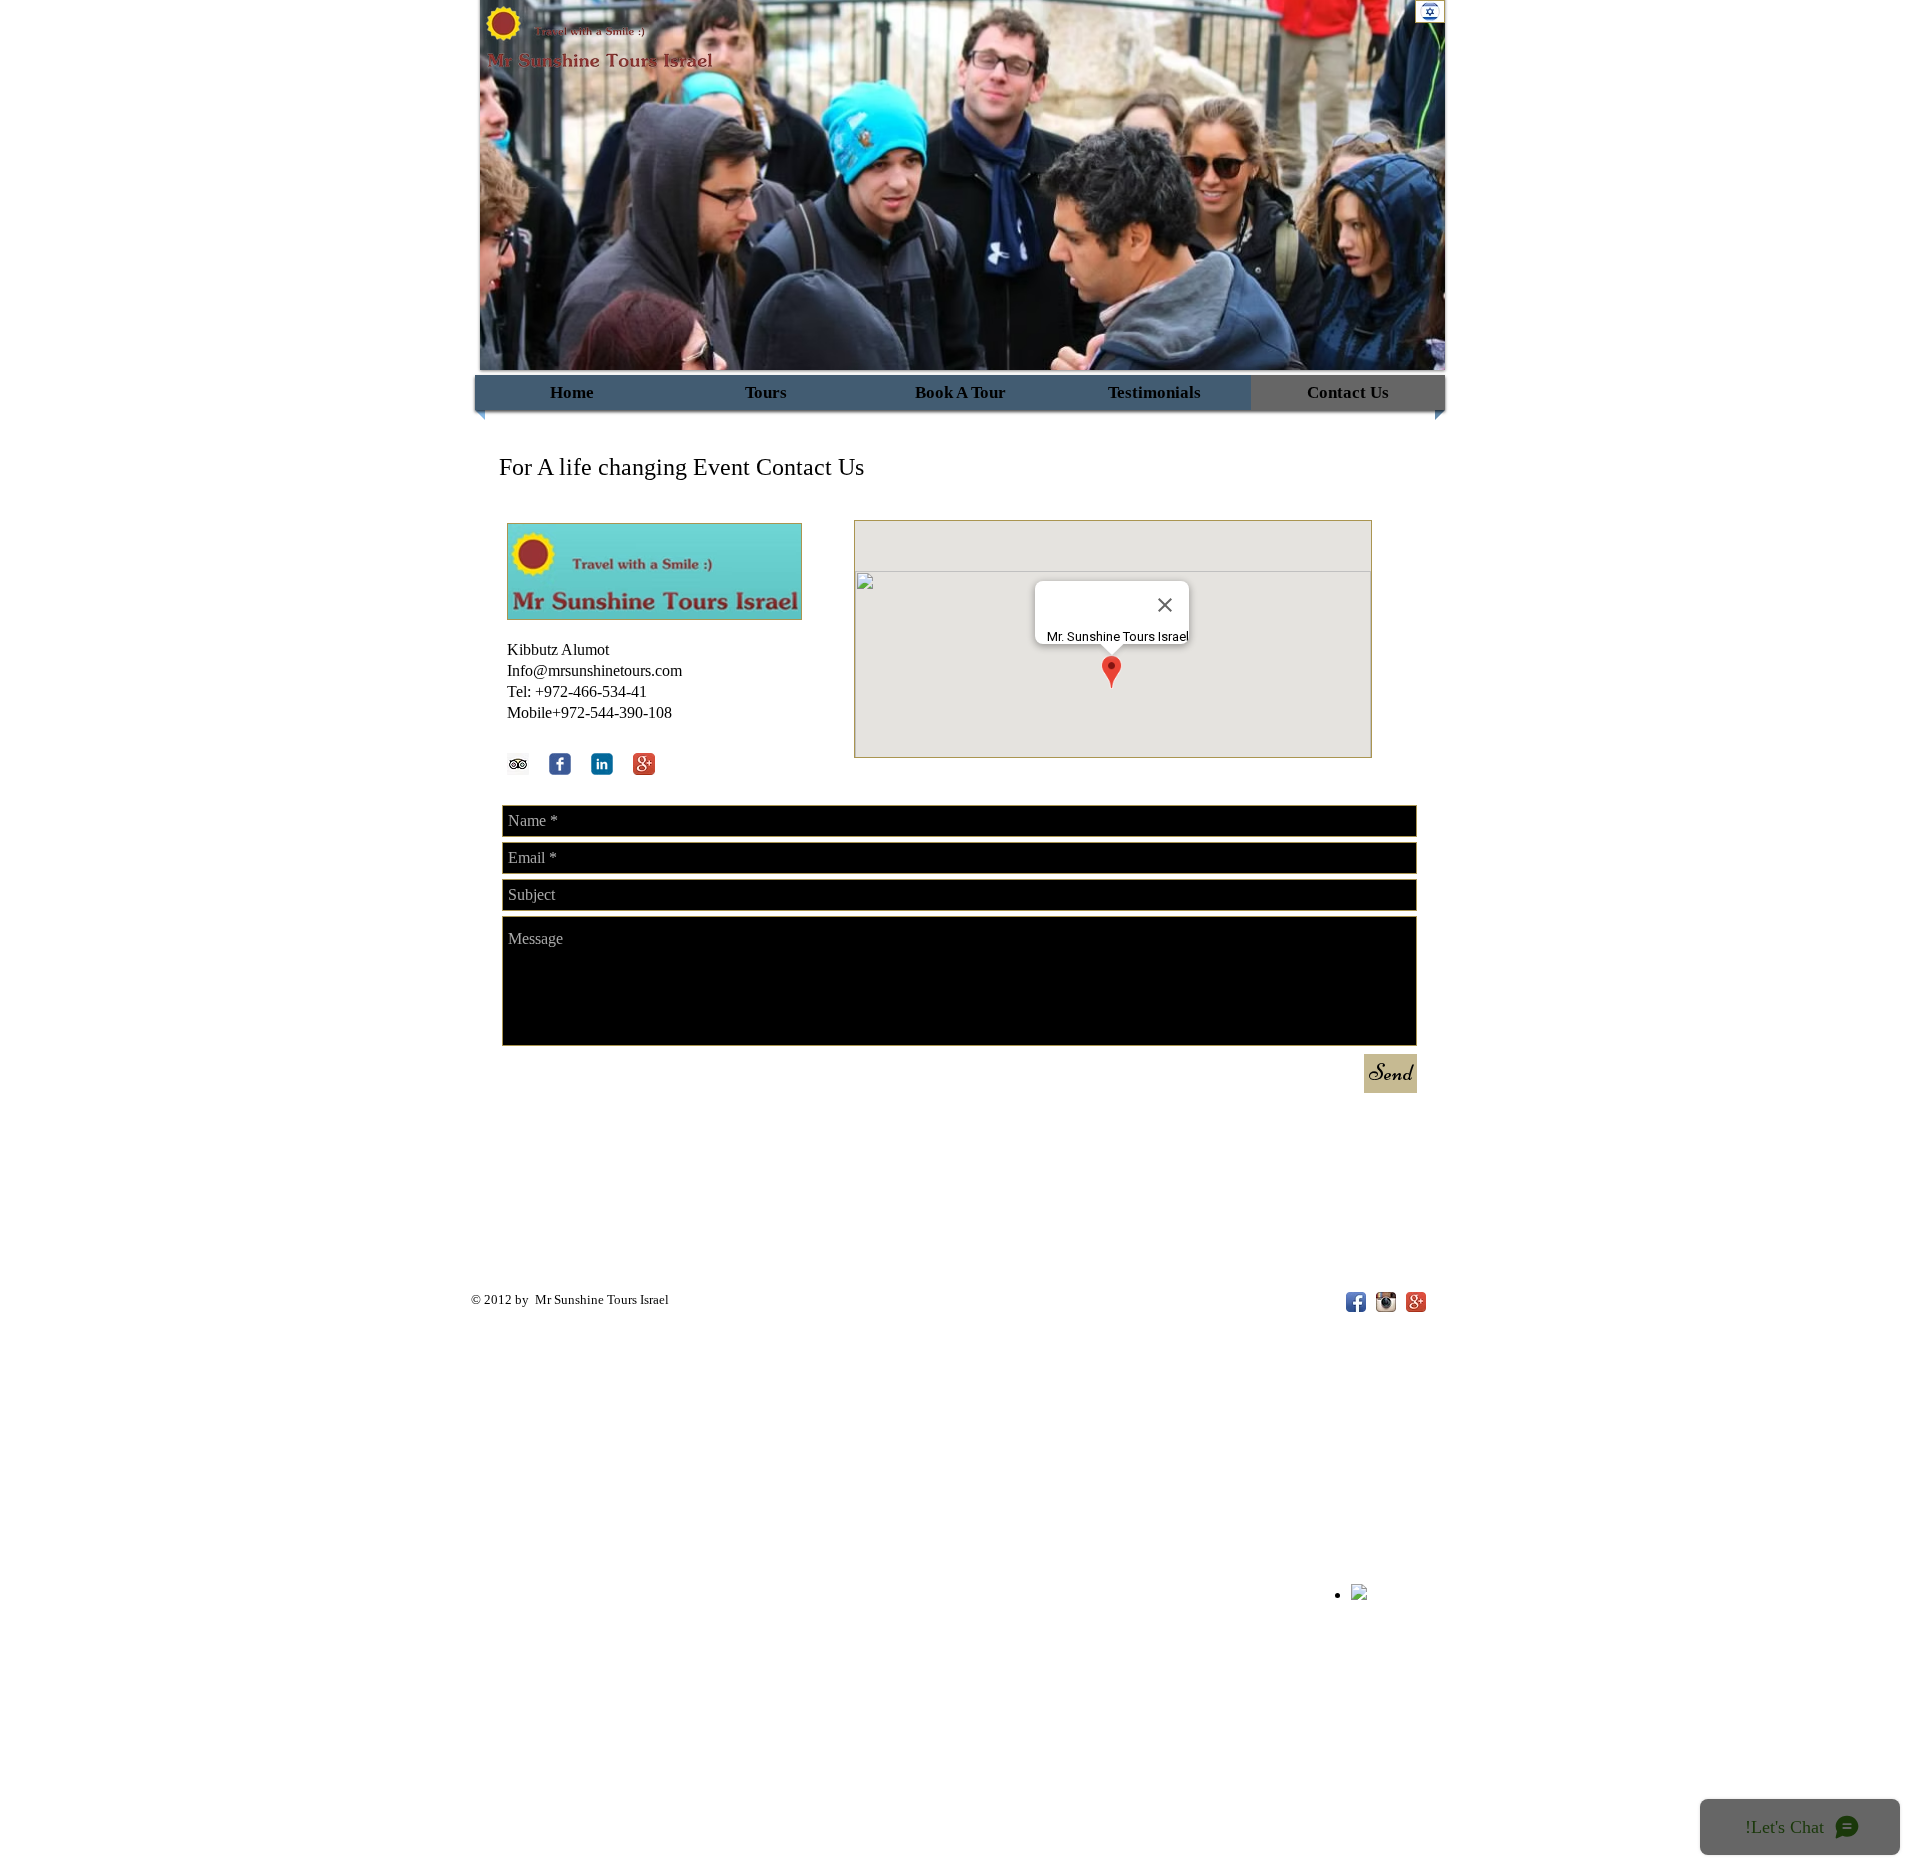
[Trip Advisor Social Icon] (518, 764)
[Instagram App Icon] (1386, 1302)
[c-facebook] (560, 764)
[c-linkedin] (602, 764)
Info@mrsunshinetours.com (594, 670)
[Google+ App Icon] (644, 764)
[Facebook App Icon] (1356, 1302)
